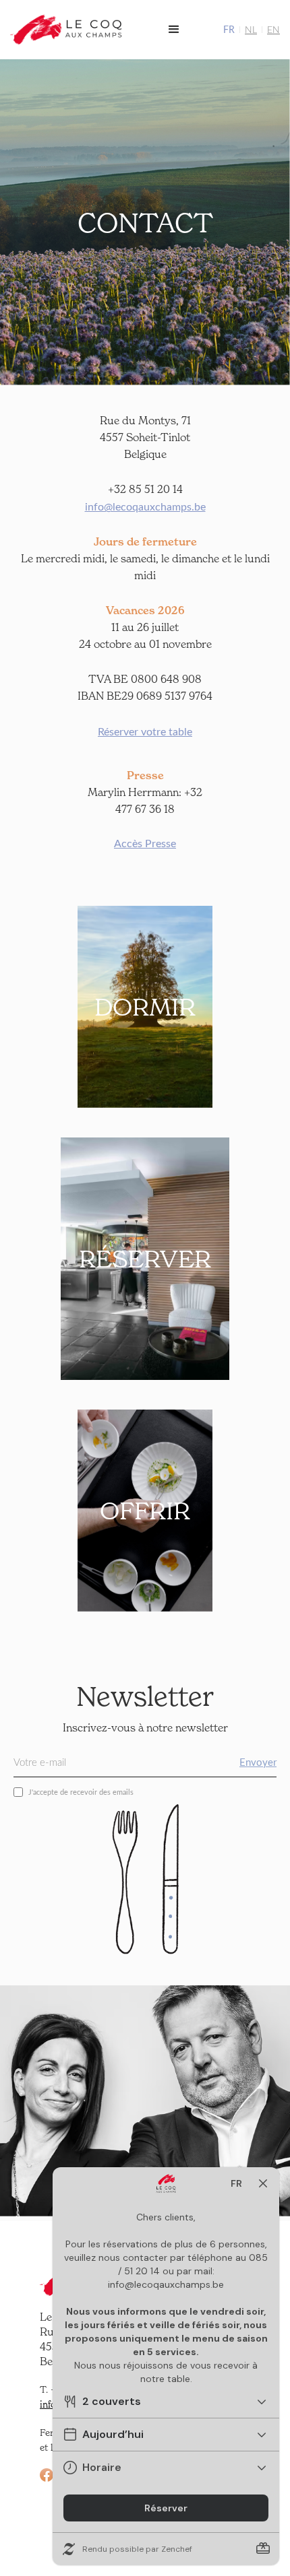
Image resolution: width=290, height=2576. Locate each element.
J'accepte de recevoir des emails (81, 1792)
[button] (174, 30)
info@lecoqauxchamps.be (145, 506)
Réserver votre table (145, 731)
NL (251, 29)
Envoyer (258, 1762)
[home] (67, 30)
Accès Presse (145, 843)
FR (229, 29)
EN (273, 29)
